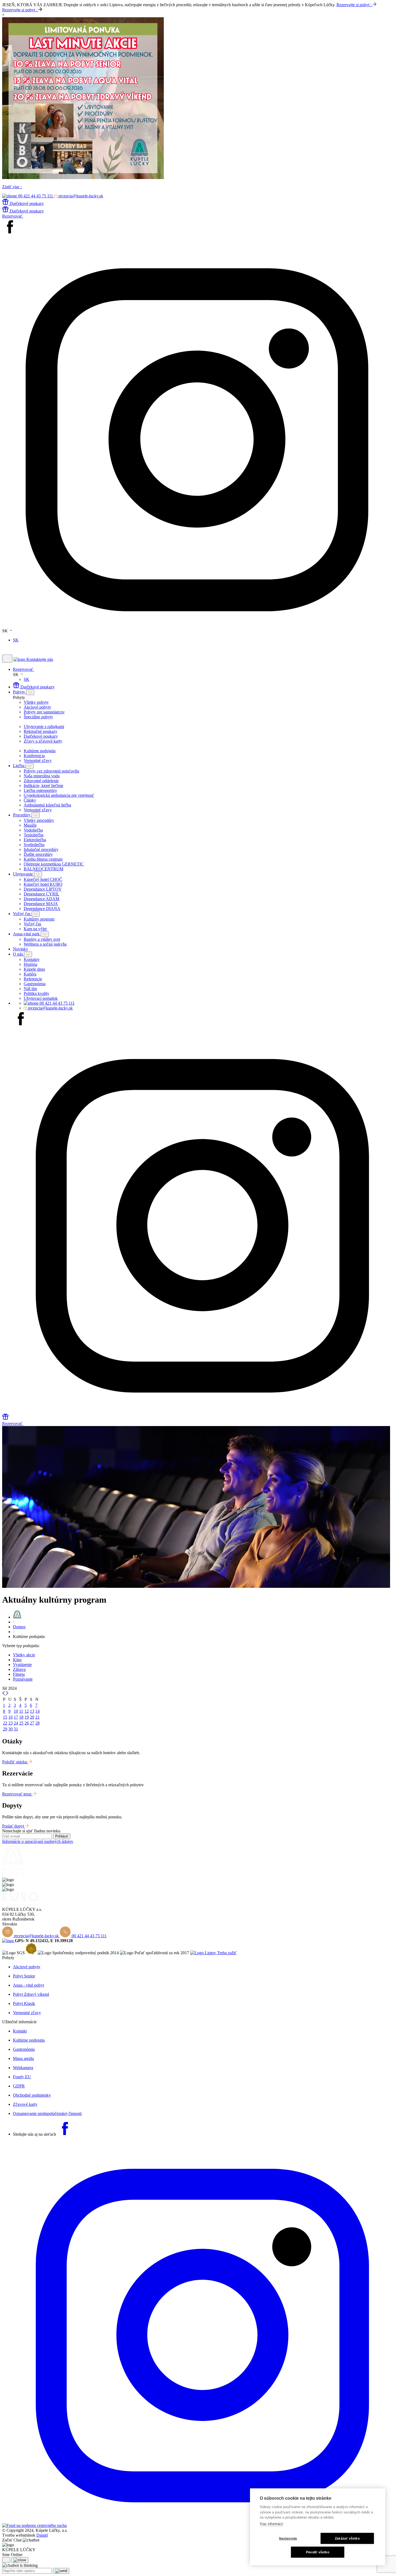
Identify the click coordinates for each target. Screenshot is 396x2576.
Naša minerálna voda (42, 776)
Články (30, 800)
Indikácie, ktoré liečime (44, 786)
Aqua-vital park (27, 934)
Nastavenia (288, 2539)
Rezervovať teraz (17, 1794)
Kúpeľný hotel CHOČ (43, 879)
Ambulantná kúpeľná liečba (47, 805)
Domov (19, 1627)
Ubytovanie (23, 874)
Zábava (19, 1669)
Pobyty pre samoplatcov (44, 712)
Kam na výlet (35, 929)
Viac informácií (271, 2524)
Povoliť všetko (318, 2552)
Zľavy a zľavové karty (43, 741)
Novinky (20, 949)
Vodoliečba (33, 830)
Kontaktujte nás (40, 659)
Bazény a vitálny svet (42, 939)
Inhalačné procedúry (41, 849)
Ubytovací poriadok (41, 998)
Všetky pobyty (36, 702)
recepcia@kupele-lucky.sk (50, 1008)
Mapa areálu (23, 2058)
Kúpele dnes (34, 969)
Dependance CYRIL (41, 894)
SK (16, 640)
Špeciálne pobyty (38, 717)
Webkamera (23, 2068)
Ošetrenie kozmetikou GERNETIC (54, 864)
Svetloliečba (34, 845)
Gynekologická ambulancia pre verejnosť (59, 795)
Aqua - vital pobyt (28, 1985)
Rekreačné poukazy (41, 731)
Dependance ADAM (41, 899)
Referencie (33, 979)
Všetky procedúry (39, 820)
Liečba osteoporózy (40, 790)
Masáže (30, 825)
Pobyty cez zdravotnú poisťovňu (51, 771)
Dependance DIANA (42, 909)
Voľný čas (22, 914)
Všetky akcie (24, 1655)
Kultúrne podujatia (40, 751)
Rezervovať (13, 216)
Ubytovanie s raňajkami (44, 727)
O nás (18, 954)
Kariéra (30, 974)
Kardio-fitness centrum (43, 859)
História (30, 964)
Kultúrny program (39, 919)
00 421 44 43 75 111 (57, 1003)
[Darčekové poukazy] (5, 1418)
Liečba (19, 766)
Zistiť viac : (12, 187)
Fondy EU (22, 2077)
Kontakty (32, 959)
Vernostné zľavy (38, 760)
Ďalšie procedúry (38, 854)
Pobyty (20, 692)
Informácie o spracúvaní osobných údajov (38, 1841)
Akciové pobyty (37, 707)
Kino (17, 1660)
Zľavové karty (25, 2104)
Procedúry (22, 815)
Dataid (42, 2535)
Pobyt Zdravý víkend (31, 1994)
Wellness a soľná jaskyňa (45, 944)
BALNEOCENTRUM (44, 869)
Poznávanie (23, 1679)
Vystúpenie (22, 1665)
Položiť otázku (15, 1762)
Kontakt (20, 2031)
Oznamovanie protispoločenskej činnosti (47, 2113)
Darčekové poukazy (38, 687)
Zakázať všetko (347, 2539)
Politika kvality (37, 993)
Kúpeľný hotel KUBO (43, 884)
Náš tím (30, 989)
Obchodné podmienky (32, 2095)
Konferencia (34, 756)
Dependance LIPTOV (43, 889)
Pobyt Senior (24, 1976)
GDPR (19, 2086)
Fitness (19, 1674)
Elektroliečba (35, 840)
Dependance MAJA (41, 904)
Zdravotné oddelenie (41, 781)
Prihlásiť (62, 1836)
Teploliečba (34, 835)
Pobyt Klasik (24, 2003)
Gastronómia (35, 984)
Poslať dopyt (14, 1826)
